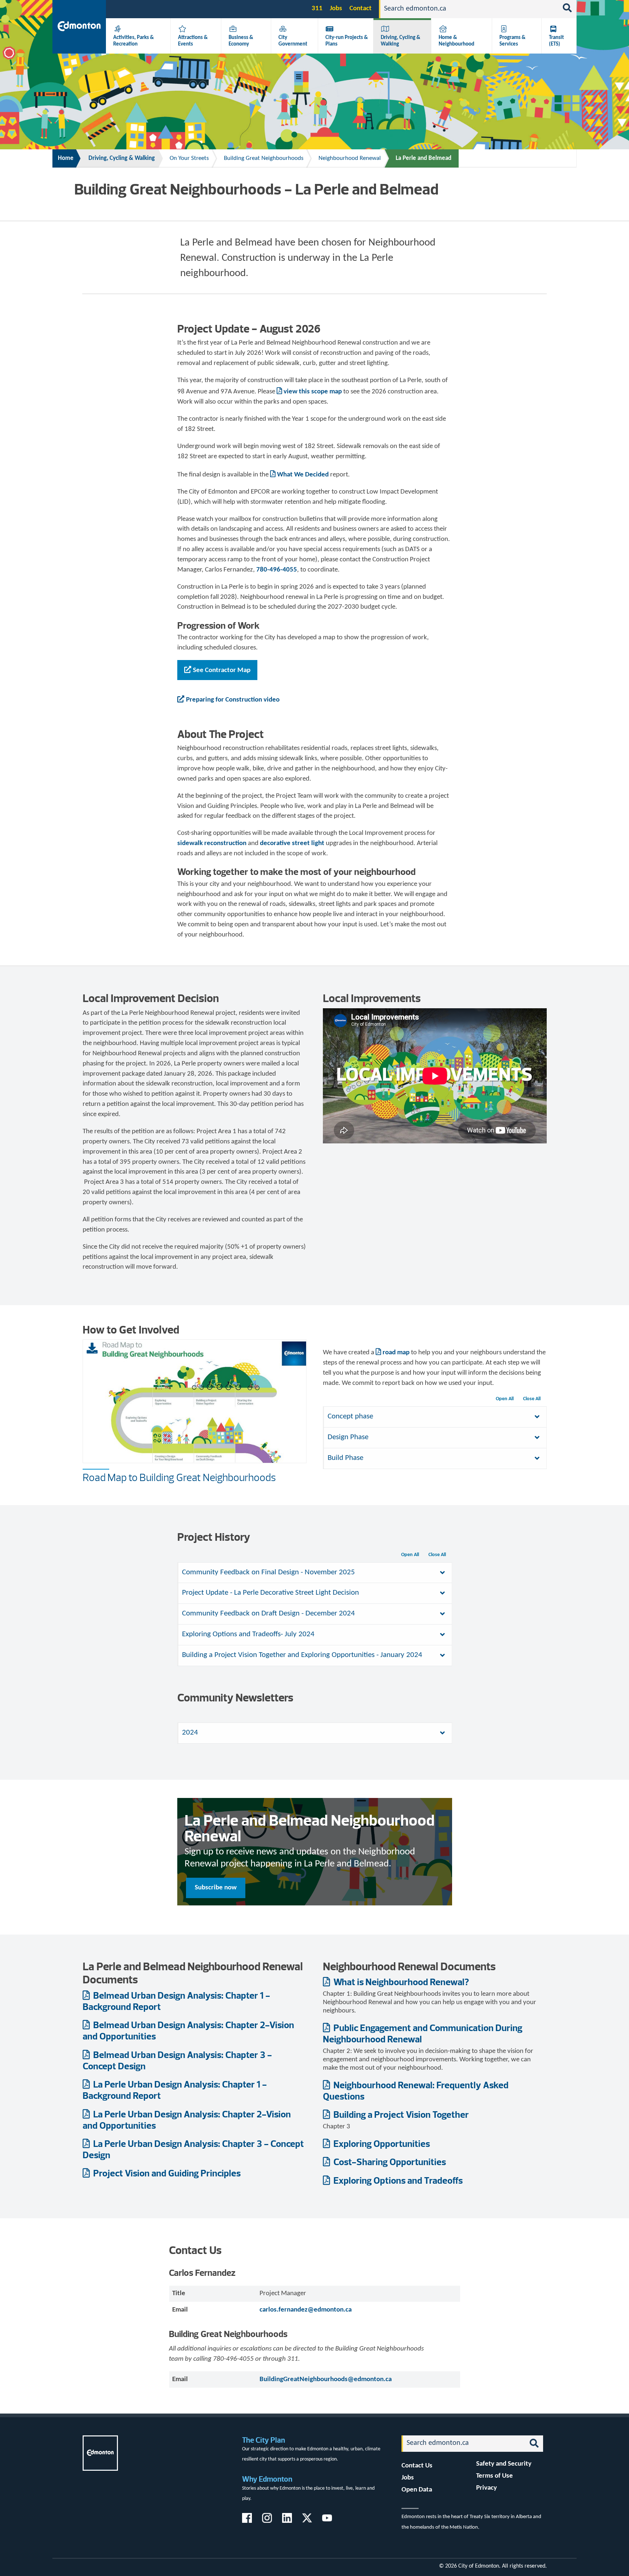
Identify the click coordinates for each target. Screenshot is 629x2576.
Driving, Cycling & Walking (122, 158)
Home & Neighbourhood (456, 41)
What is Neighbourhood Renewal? (400, 1982)
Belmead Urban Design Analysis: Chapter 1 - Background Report (176, 2001)
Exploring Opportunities (381, 2143)
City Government (293, 41)
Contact (361, 9)
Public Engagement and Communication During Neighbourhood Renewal (423, 2033)
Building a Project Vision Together (400, 2114)
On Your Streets (189, 158)
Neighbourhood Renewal (350, 158)
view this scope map (313, 392)
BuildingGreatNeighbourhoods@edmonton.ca (326, 2379)
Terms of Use (495, 2476)
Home (66, 158)
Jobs (336, 9)
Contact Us (417, 2466)
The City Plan (264, 2440)
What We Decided (303, 475)
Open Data (417, 2490)
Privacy (486, 2488)
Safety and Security (504, 2464)
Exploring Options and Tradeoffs (397, 2180)
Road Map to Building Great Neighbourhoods (179, 1477)
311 (317, 9)
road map (396, 1353)
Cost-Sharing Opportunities (389, 2162)
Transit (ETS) (556, 41)
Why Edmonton (267, 2479)
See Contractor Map (222, 670)
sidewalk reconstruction (212, 843)
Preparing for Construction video (233, 700)
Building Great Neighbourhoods (264, 158)
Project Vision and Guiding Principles (166, 2173)
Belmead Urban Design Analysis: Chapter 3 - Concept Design (177, 2060)
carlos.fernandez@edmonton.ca (306, 2310)
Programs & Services (513, 41)
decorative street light (292, 843)
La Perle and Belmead (424, 158)
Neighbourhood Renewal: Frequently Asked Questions (416, 2090)
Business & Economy (241, 41)
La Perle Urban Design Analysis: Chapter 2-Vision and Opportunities (187, 2120)
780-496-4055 (277, 570)
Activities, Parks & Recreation (134, 41)
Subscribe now (216, 1888)
